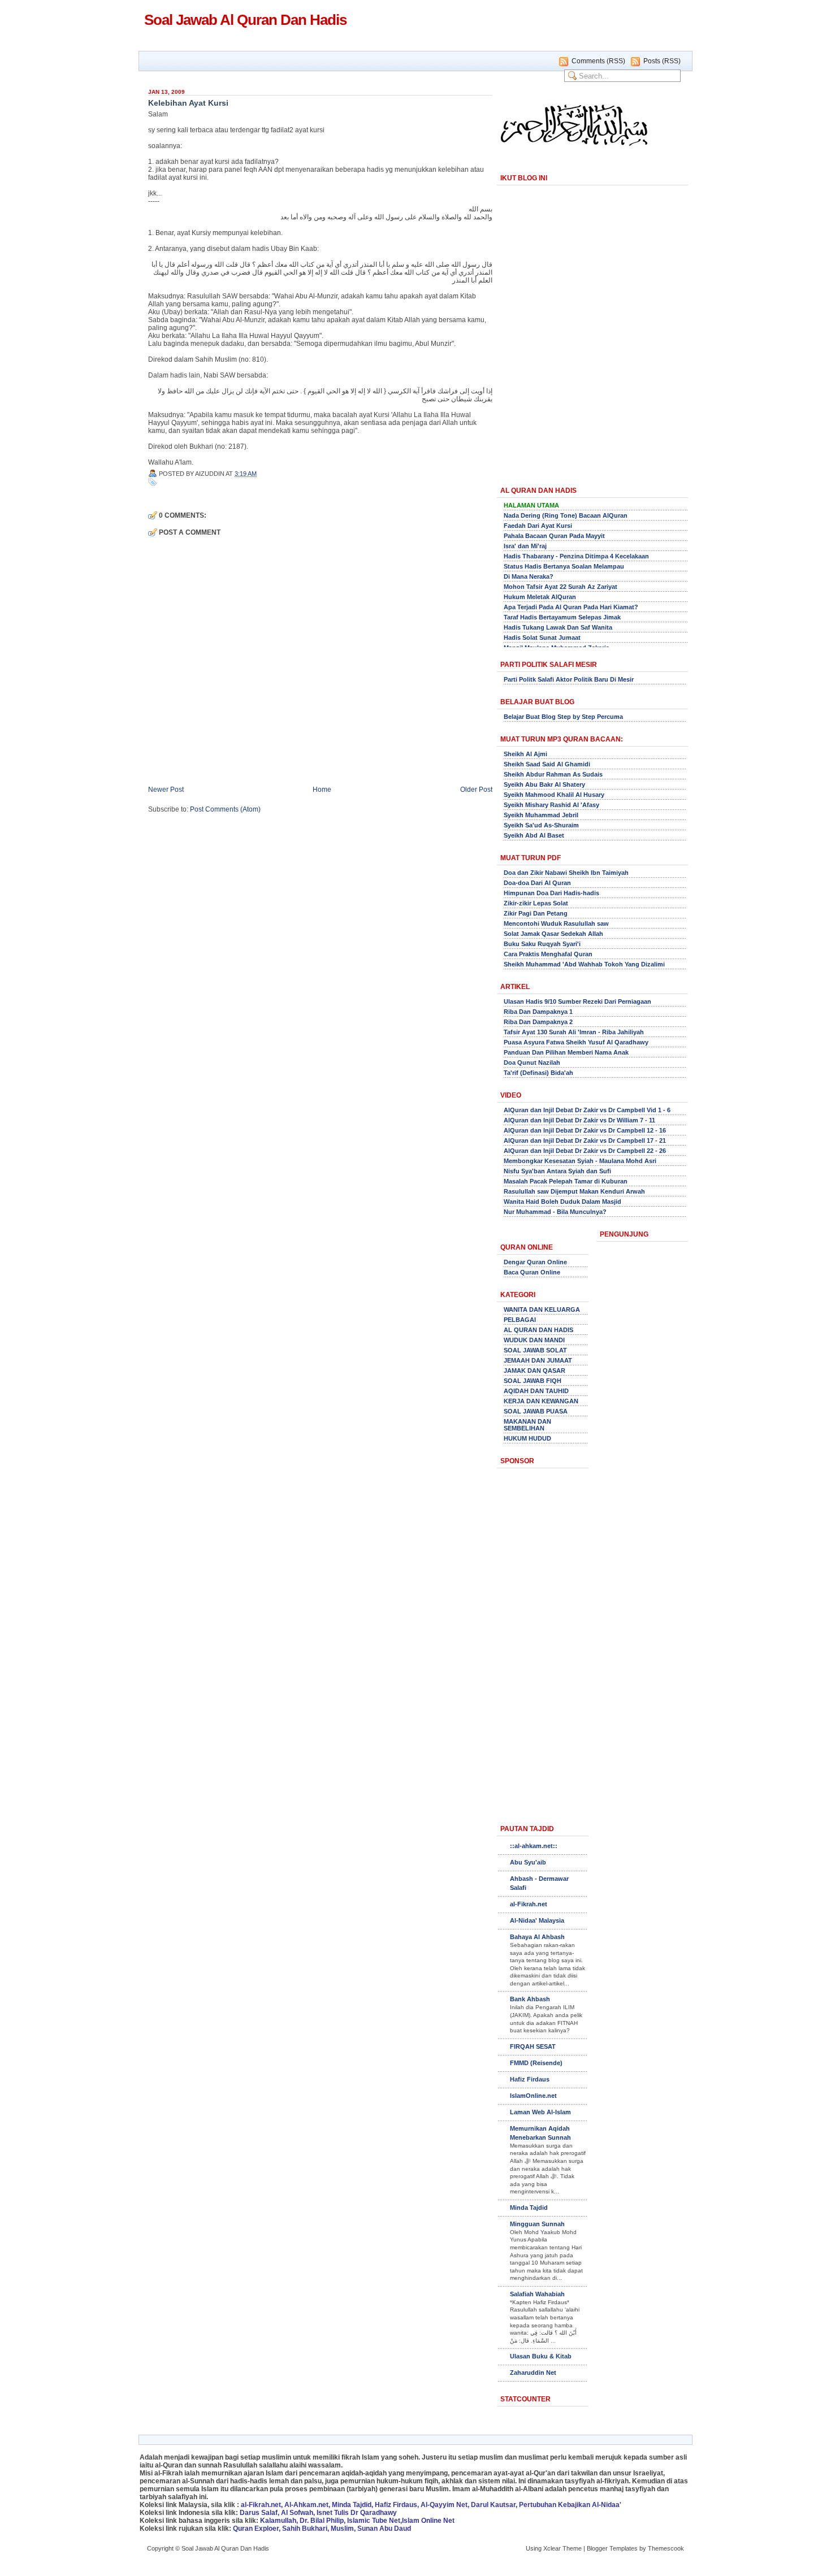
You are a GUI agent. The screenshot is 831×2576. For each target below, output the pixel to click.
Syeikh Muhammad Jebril (541, 815)
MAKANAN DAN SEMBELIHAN (527, 1425)
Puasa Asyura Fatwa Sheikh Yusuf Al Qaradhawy (576, 1042)
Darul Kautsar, (494, 2505)
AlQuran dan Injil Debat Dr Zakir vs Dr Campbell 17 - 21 (585, 1140)
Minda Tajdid (529, 2208)
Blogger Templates (612, 2548)
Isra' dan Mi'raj (525, 546)
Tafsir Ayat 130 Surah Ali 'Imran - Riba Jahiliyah (574, 1032)
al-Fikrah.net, (262, 2505)
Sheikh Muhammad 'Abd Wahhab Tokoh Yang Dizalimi (584, 964)
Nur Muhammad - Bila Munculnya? (555, 1212)
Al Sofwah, (298, 2513)
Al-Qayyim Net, (445, 2505)
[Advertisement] (593, 379)
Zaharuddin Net (533, 2373)
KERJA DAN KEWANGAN (541, 1401)
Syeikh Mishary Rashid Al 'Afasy (551, 805)
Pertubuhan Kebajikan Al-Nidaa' (570, 2505)
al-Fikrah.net (529, 1904)
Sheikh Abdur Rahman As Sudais (553, 774)
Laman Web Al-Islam (540, 2112)
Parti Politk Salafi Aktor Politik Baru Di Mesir (569, 679)
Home (322, 790)
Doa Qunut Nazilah (532, 1063)
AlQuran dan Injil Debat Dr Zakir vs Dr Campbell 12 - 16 (585, 1130)
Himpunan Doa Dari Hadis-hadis (551, 893)
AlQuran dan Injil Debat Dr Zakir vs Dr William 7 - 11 (579, 1120)
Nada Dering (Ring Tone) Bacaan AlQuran (566, 515)
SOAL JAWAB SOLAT (535, 1350)
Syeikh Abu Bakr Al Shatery (544, 784)
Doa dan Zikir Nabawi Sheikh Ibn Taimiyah (566, 873)
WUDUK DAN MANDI (534, 1340)
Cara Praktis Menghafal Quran (548, 954)
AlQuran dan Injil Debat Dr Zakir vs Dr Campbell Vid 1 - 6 (587, 1110)
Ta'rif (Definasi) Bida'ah (538, 1073)
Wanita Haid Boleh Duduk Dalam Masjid (562, 1202)
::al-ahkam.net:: (534, 1846)
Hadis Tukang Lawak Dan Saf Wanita (558, 627)
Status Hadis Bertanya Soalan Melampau (564, 566)
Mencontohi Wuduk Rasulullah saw (556, 923)
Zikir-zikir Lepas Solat (536, 903)
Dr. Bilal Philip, (323, 2521)
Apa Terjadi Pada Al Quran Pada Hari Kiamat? (571, 607)
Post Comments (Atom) (225, 809)
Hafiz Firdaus (530, 2079)
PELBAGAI (520, 1320)
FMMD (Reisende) (536, 2063)
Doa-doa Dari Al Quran (537, 883)
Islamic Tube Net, (375, 2521)
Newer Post (166, 790)
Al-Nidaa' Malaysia (537, 1920)
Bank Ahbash (530, 1999)
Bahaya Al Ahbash (537, 1937)
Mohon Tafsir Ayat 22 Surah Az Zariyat (561, 587)
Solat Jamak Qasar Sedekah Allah (553, 934)
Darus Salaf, (259, 2513)
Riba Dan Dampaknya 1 (538, 1012)
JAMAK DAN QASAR (534, 1371)
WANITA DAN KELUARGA (542, 1309)
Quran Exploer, (257, 2529)
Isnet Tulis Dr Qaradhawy (357, 2513)
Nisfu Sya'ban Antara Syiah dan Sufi (557, 1171)
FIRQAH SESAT (533, 2046)
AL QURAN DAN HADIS (538, 1330)
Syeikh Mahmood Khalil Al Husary (554, 795)
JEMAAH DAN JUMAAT (538, 1360)
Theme (572, 2548)
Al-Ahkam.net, (307, 2505)
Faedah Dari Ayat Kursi (538, 526)
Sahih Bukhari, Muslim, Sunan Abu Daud (347, 2529)
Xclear (552, 2548)
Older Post (476, 790)
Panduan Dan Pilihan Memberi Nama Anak (566, 1052)
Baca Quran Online (532, 1272)
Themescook (666, 2548)
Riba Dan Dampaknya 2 (538, 1022)
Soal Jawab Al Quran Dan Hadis (245, 20)
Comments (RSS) (598, 61)
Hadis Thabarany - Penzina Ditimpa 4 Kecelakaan (576, 556)
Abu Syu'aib (528, 1862)
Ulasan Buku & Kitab (541, 2356)
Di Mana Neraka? (529, 576)
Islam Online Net (428, 2521)
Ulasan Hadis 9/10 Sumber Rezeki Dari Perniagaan (577, 1001)
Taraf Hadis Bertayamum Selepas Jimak (562, 617)
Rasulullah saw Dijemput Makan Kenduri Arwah (574, 1191)
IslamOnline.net (533, 2096)
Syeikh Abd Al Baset (534, 835)
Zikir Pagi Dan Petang (536, 913)
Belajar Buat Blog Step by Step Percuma (563, 717)
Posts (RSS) (662, 61)
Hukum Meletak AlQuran (540, 597)
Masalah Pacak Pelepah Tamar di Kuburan (566, 1181)
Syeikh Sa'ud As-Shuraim (541, 825)
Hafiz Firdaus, (397, 2505)
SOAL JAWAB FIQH (533, 1381)
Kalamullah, (279, 2521)
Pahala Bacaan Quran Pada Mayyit (554, 536)
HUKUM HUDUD (527, 1438)
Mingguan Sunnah (537, 2224)
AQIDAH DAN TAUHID (536, 1391)
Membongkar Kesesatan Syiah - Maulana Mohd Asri (580, 1161)
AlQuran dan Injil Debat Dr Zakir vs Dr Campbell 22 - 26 (585, 1151)
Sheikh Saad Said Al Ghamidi (547, 764)
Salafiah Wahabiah (537, 2294)
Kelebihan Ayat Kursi (188, 103)
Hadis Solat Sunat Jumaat (542, 638)
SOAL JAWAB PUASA (536, 1411)
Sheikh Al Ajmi (525, 754)
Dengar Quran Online (535, 1262)
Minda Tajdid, (352, 2505)
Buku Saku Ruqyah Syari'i (542, 944)
